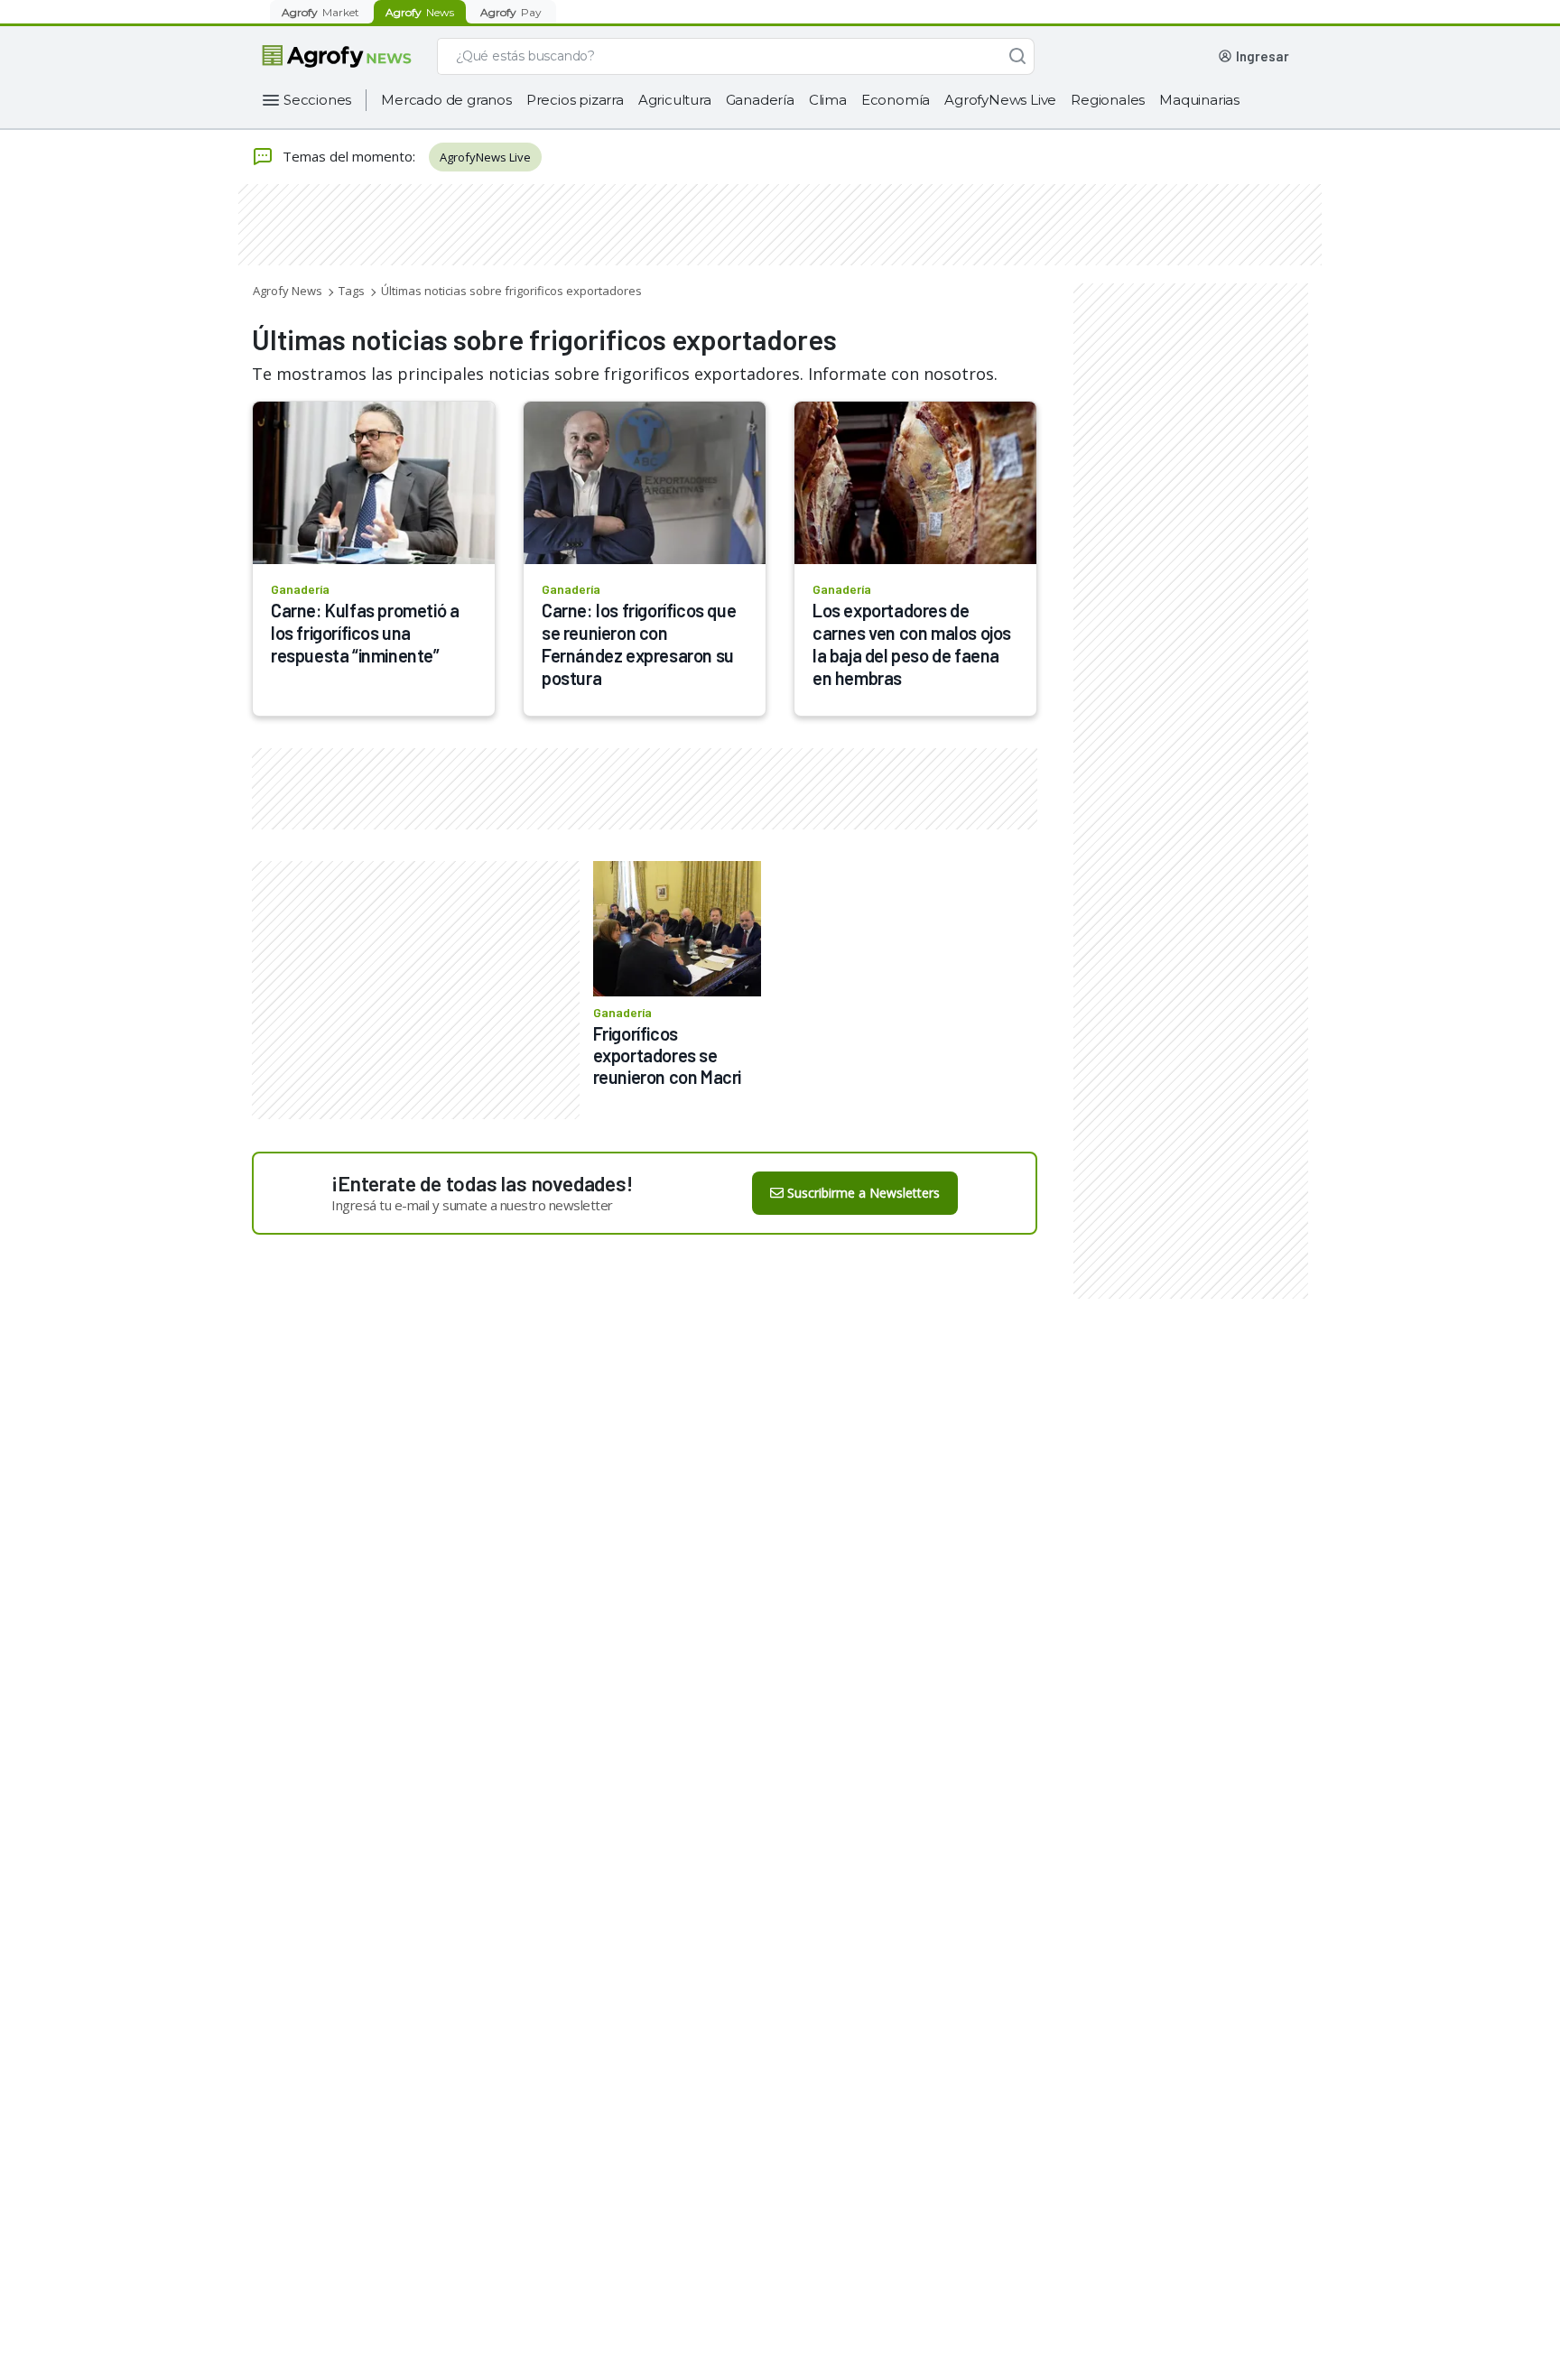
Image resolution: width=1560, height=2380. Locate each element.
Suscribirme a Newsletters (864, 1193)
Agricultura (675, 100)
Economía (896, 100)
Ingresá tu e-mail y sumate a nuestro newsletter (472, 1205)
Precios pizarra (575, 100)
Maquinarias (1199, 100)
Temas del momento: (349, 156)
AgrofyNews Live (1000, 100)
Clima (828, 100)
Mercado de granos (446, 100)
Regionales (1108, 100)
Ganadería (760, 100)
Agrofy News (288, 291)
